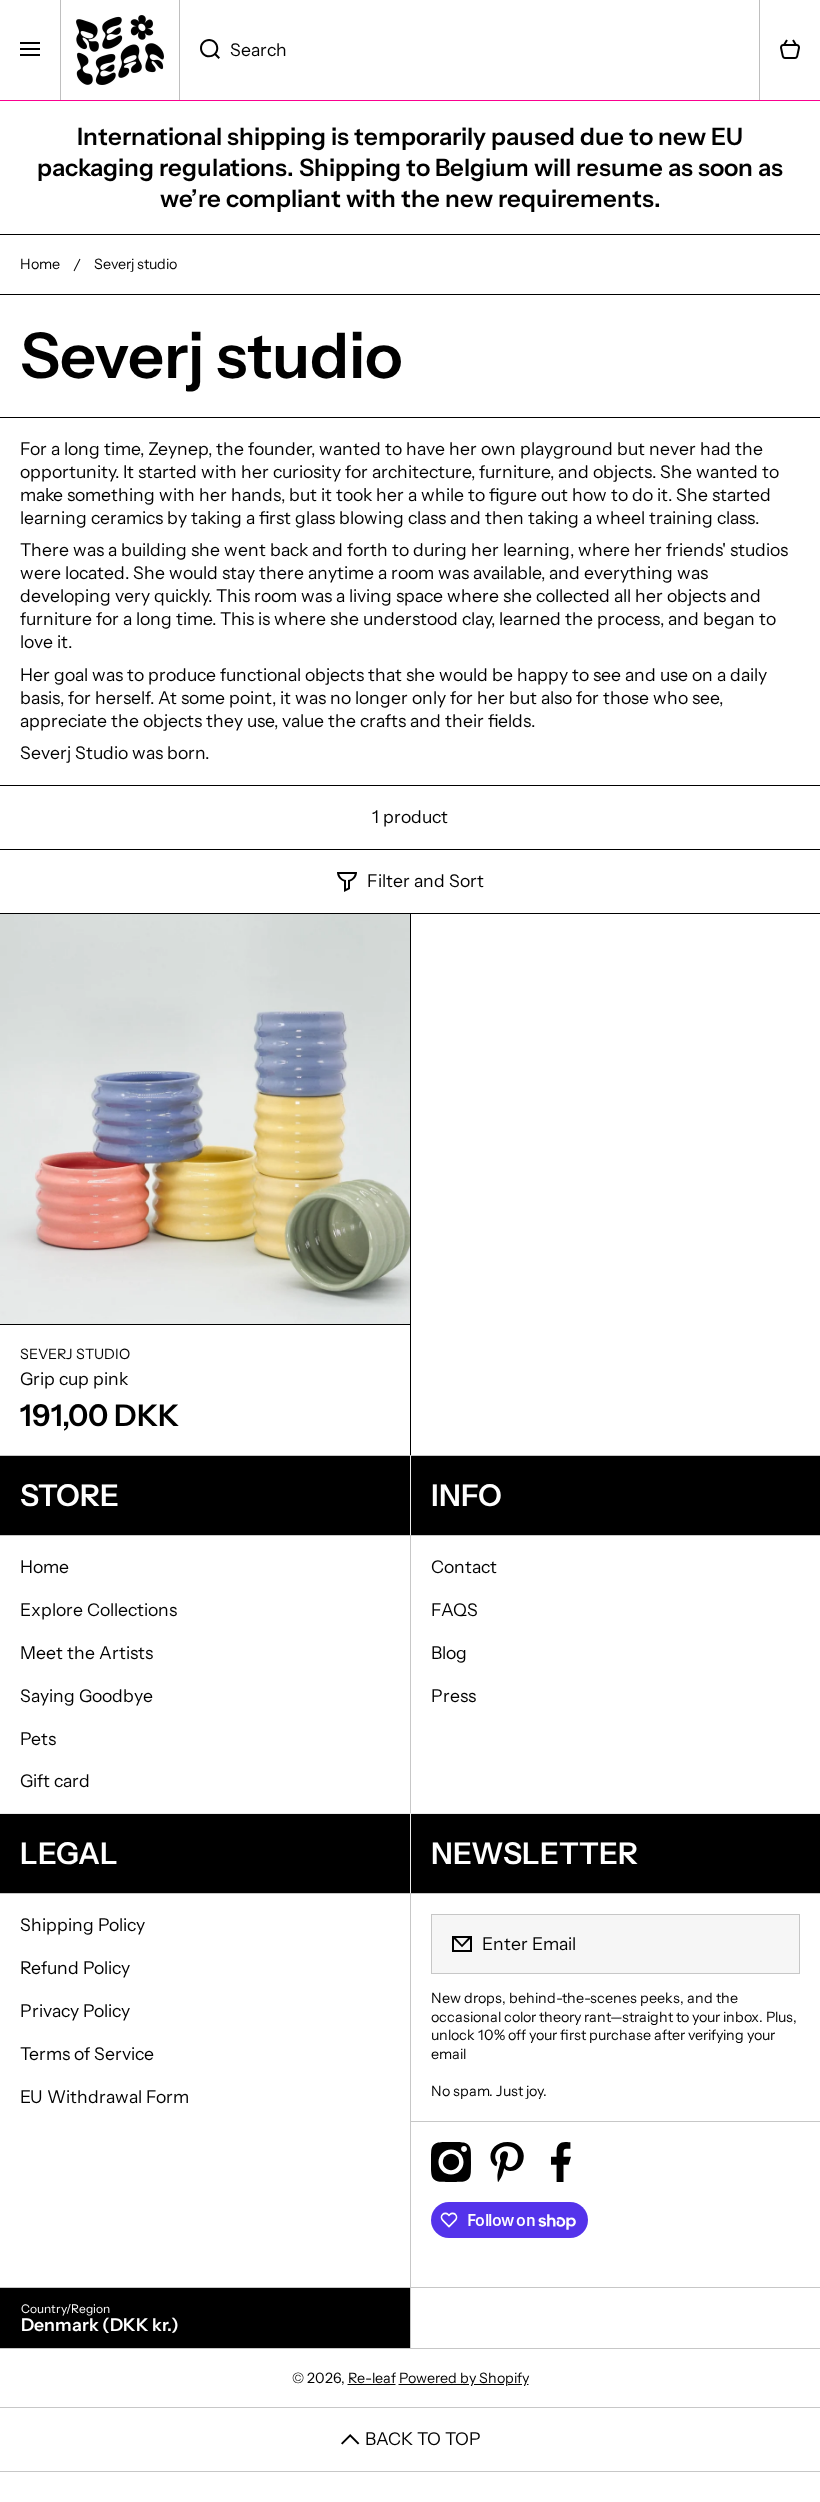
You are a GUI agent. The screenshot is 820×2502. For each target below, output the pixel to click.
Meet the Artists (86, 1652)
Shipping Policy (82, 1924)
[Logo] (120, 50)
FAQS (454, 1609)
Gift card (55, 1780)
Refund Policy (75, 1967)
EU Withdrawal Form (104, 2096)
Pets (38, 1738)
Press (453, 1695)
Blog (449, 1652)
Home (40, 264)
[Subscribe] (772, 1944)
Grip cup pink (74, 1378)
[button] (790, 50)
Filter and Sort (425, 880)
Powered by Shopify (464, 2378)
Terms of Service (87, 2053)
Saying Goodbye (86, 1695)
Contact (464, 1566)
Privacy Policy (75, 2010)
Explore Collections (98, 1609)
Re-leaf (372, 2378)
